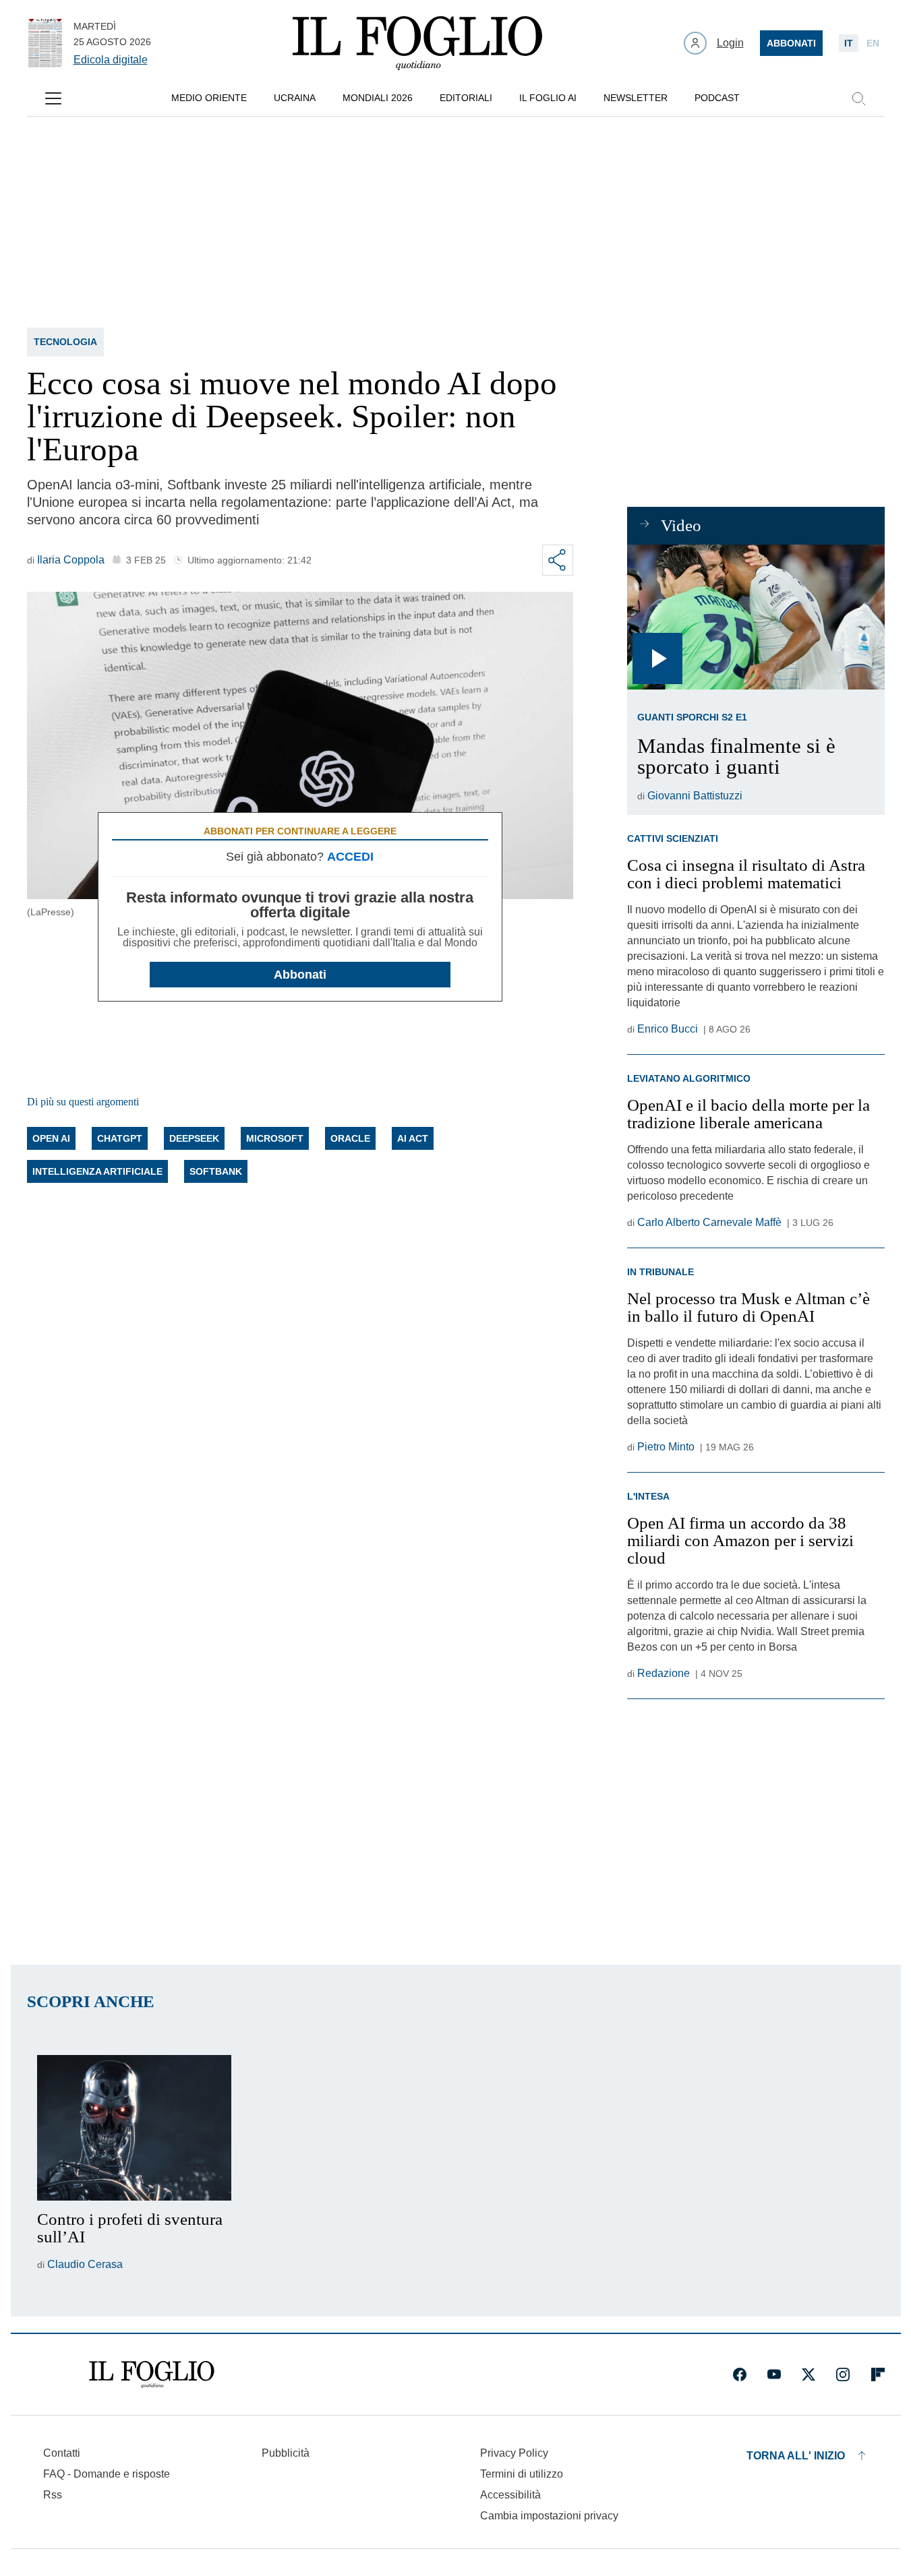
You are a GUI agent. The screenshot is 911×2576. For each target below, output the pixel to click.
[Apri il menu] (53, 98)
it (849, 43)
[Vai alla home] (417, 43)
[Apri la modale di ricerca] (858, 98)
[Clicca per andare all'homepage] (152, 2374)
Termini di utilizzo (522, 2474)
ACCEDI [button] (350, 857)
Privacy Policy (514, 2453)
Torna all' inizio (796, 2456)
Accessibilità (510, 2495)
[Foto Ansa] (756, 617)
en (873, 43)
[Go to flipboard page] (878, 2374)
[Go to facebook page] (740, 2374)
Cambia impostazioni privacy (549, 2516)
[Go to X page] (809, 2374)
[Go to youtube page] (774, 2374)
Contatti (62, 2453)
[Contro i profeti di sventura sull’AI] (134, 2128)
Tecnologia (65, 342)
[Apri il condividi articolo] (558, 560)
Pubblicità (286, 2453)
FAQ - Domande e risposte (107, 2474)
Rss (53, 2495)
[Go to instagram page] (843, 2374)
